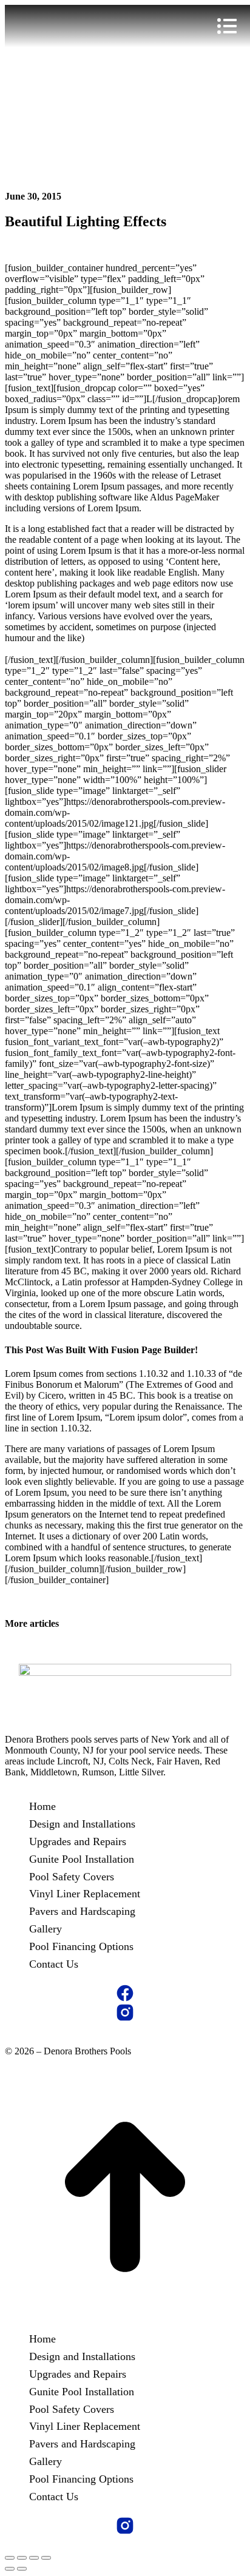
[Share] (22, 2558)
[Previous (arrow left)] (10, 2569)
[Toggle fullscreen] (34, 2558)
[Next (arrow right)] (22, 2569)
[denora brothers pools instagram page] (125, 2013)
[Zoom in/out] (46, 2558)
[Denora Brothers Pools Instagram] (125, 2526)
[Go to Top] (125, 2314)
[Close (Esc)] (10, 2558)
